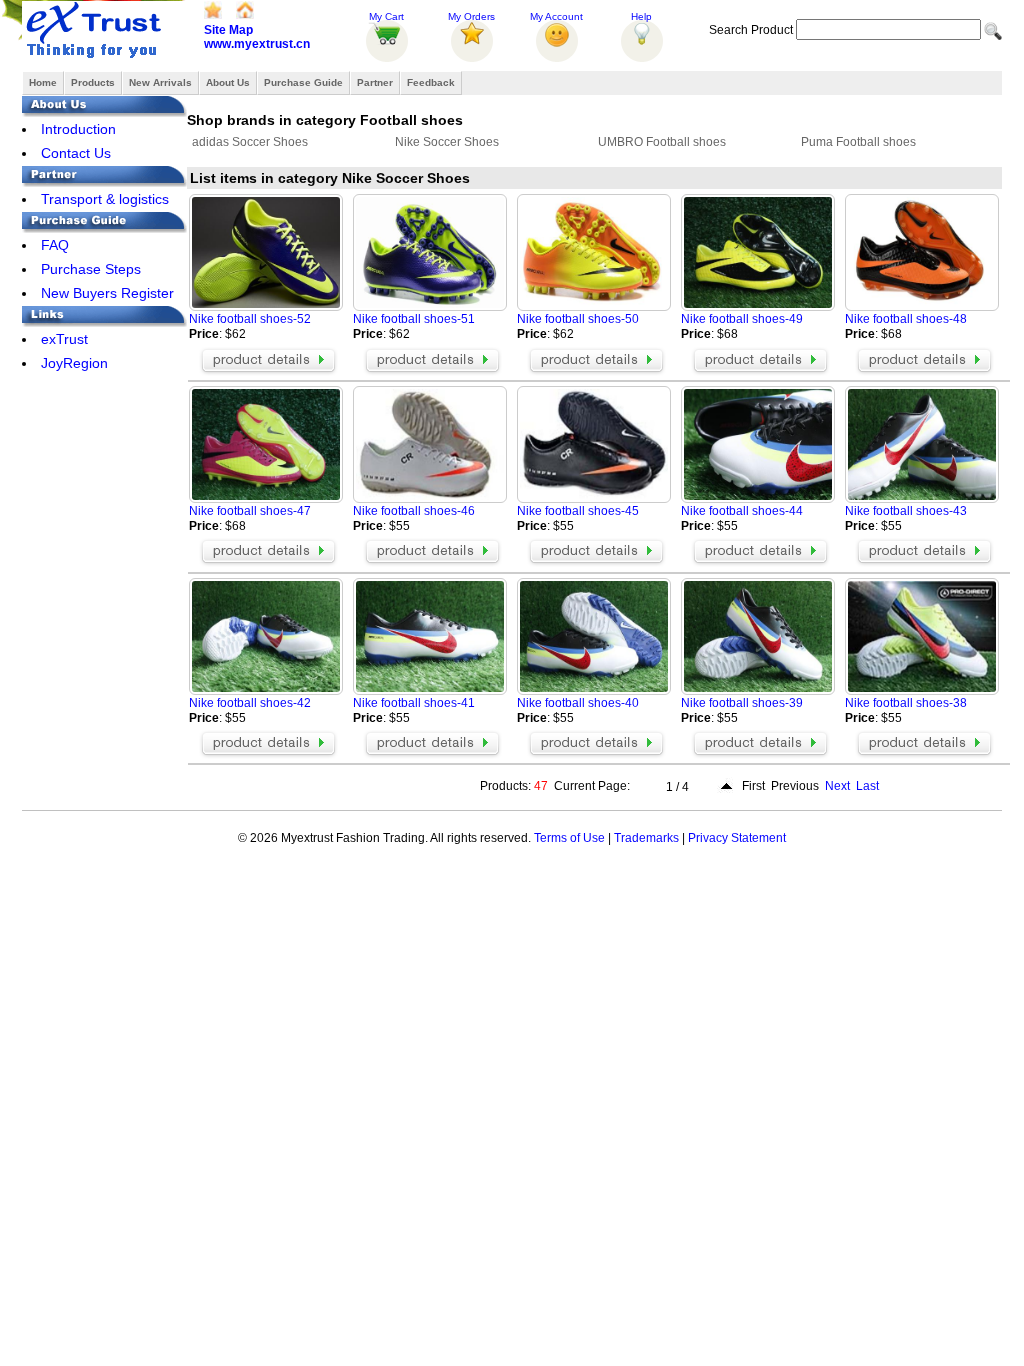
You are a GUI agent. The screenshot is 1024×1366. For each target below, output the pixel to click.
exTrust (64, 339)
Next (837, 786)
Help (641, 16)
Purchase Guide (303, 82)
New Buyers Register (107, 293)
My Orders (471, 16)
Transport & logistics (105, 199)
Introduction (78, 129)
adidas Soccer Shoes (250, 142)
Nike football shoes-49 (742, 319)
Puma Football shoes (858, 142)
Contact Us (76, 153)
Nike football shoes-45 (578, 511)
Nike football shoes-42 (250, 703)
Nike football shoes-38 (906, 703)
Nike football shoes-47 (250, 511)
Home (43, 82)
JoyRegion (74, 363)
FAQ (55, 245)
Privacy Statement (737, 838)
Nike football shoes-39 (742, 703)
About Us (228, 82)
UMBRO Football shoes (662, 142)
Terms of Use (569, 838)
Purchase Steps (91, 269)
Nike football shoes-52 (250, 319)
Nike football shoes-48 (906, 319)
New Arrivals (160, 82)
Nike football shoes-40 (578, 703)
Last (867, 786)
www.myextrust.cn (257, 44)
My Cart (386, 16)
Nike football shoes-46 (414, 511)
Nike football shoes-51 (414, 319)
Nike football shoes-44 (742, 511)
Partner (375, 82)
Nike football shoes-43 (906, 511)
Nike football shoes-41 (414, 703)
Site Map (228, 30)
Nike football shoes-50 (578, 319)
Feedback (431, 82)
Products (93, 82)
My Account (556, 16)
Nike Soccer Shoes (447, 142)
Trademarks (646, 838)
